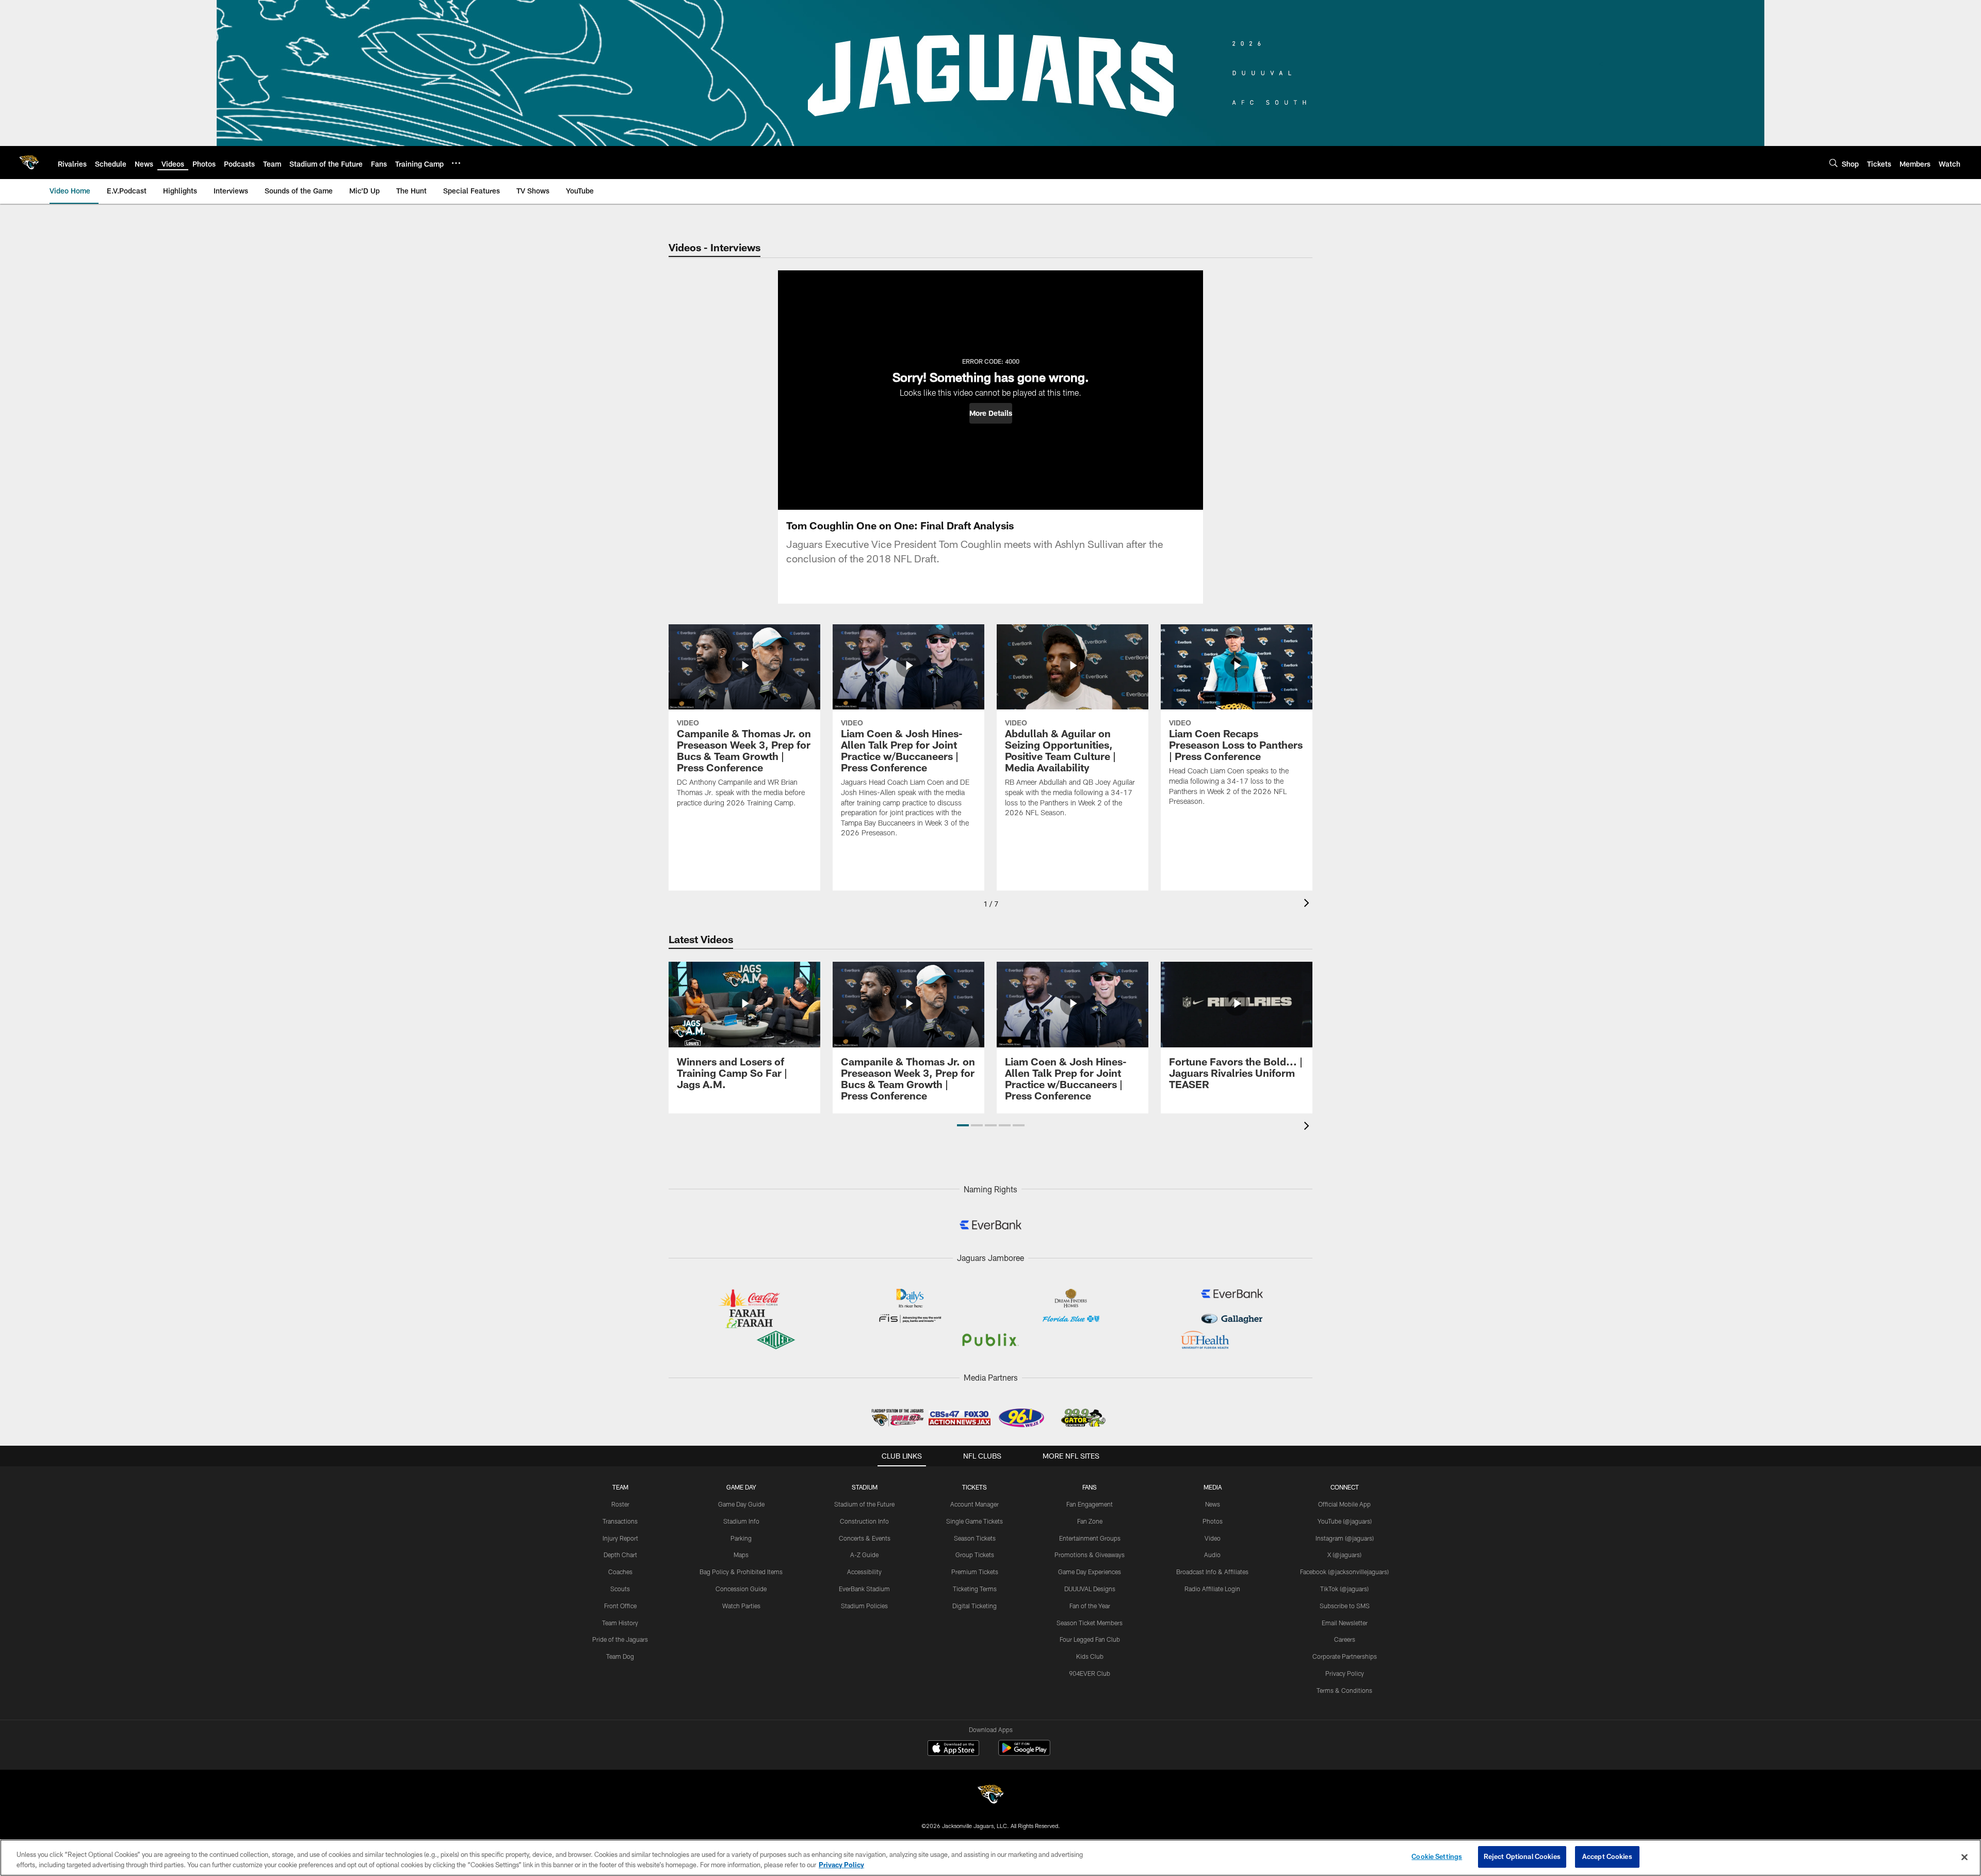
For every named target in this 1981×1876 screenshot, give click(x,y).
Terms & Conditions (1344, 1690)
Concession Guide (741, 1589)
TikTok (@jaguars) (1344, 1589)
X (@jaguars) (1344, 1555)
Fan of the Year (1090, 1606)
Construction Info (864, 1521)
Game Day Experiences (1090, 1572)
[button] (991, 413)
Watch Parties (741, 1606)
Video (1213, 1538)
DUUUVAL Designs (1090, 1589)
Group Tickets (975, 1555)
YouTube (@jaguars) (1345, 1521)
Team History (620, 1623)
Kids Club (1090, 1656)
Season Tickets (975, 1538)
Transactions (620, 1521)
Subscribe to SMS (1345, 1606)
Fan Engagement (1090, 1504)
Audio (1212, 1555)
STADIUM (865, 1487)
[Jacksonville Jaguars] (990, 1796)
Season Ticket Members (1090, 1623)
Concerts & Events (865, 1538)
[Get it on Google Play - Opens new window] (1024, 1753)
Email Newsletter (1345, 1623)
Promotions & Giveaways (1090, 1555)
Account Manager (975, 1504)
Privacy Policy (1345, 1673)
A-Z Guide (864, 1555)
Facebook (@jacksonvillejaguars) (1344, 1572)
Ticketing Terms (975, 1589)
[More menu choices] (456, 163)
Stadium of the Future (864, 1504)
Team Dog (620, 1656)
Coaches (620, 1572)
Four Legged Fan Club (1090, 1639)
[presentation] (1308, 904)
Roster (620, 1504)
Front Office (620, 1606)
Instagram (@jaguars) (1345, 1538)
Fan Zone (1090, 1521)
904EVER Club (1090, 1673)
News (1213, 1504)
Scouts (620, 1589)
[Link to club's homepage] (29, 163)
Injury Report (620, 1538)
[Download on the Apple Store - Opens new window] (953, 1749)
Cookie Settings (1437, 1856)
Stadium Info (741, 1521)
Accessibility (864, 1572)
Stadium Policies (864, 1606)
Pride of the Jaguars (620, 1639)
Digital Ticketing (975, 1606)
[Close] (1964, 1857)
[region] (990, 1858)
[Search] (1833, 163)
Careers (1345, 1639)
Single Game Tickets (975, 1521)
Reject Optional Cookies (1522, 1856)
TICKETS (975, 1487)
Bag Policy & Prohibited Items (741, 1572)
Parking (741, 1538)
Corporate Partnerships (1345, 1656)
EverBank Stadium (864, 1589)
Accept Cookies (1607, 1856)
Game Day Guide (741, 1504)
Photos (1213, 1521)
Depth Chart (620, 1555)
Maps (741, 1555)
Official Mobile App (1344, 1504)
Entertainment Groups (1090, 1538)
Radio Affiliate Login (1212, 1589)
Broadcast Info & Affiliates (1212, 1572)
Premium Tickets (975, 1572)
